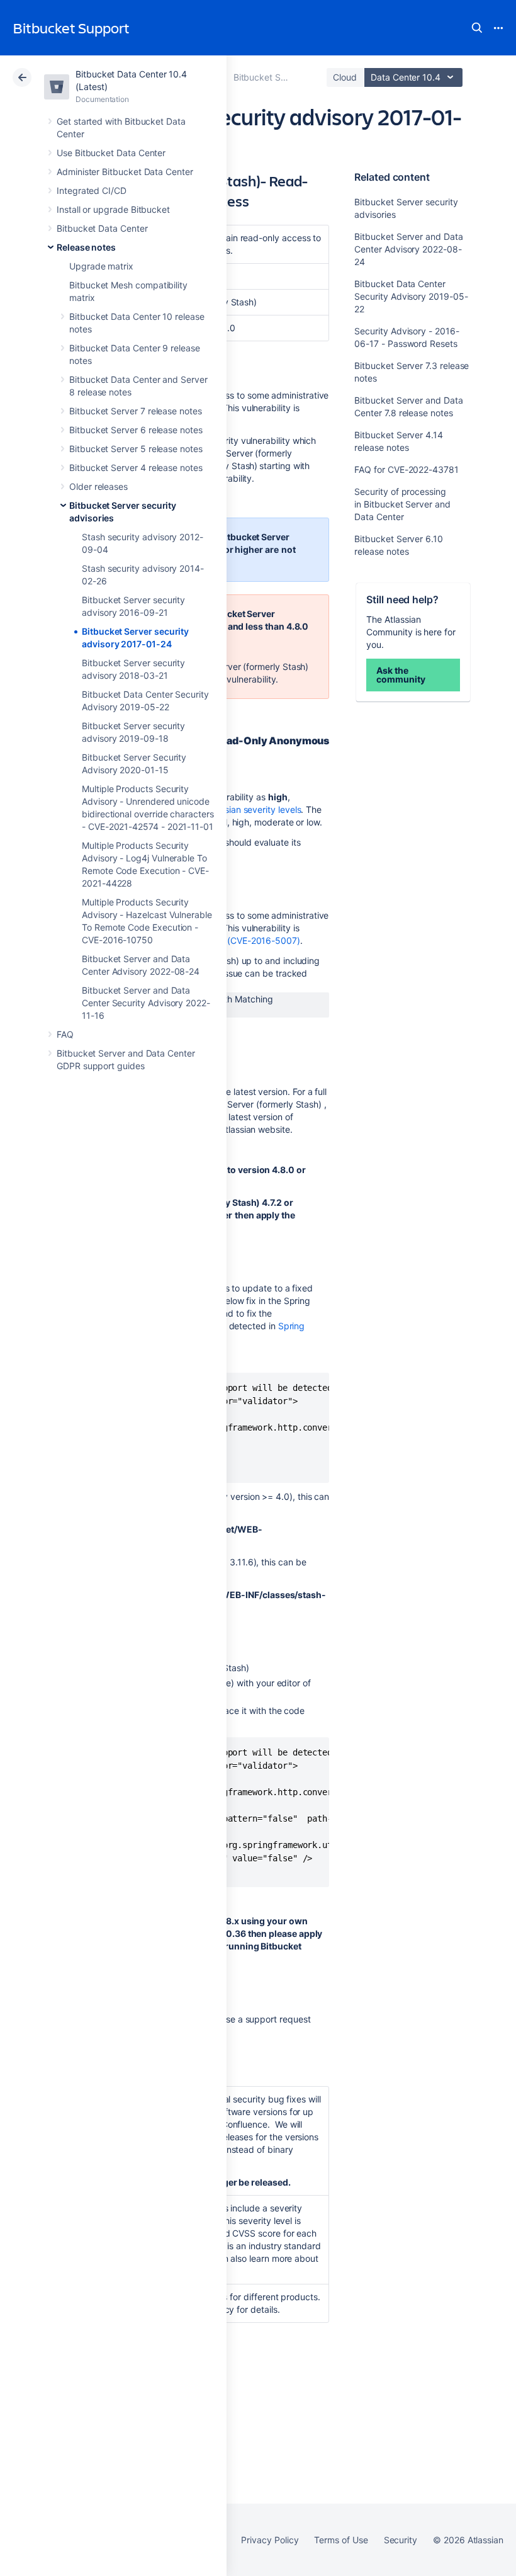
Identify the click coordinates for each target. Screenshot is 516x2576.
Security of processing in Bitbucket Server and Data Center (402, 504)
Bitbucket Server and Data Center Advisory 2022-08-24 (408, 249)
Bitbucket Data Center (102, 228)
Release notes (86, 247)
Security (401, 2540)
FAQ (65, 1034)
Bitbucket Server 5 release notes (136, 449)
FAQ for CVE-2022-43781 (406, 469)
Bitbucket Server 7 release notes (136, 411)
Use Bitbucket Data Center (111, 153)
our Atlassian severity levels (245, 809)
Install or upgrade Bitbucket (113, 209)
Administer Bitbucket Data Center (125, 172)
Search (477, 28)
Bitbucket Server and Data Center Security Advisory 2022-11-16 (146, 1003)
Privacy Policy (270, 2540)
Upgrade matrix (101, 266)
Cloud (345, 77)
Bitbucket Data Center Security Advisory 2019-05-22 (411, 296)
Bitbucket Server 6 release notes (136, 430)
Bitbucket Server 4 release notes (136, 468)
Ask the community (401, 675)
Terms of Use (341, 2540)
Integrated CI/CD (92, 190)
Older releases (98, 486)
